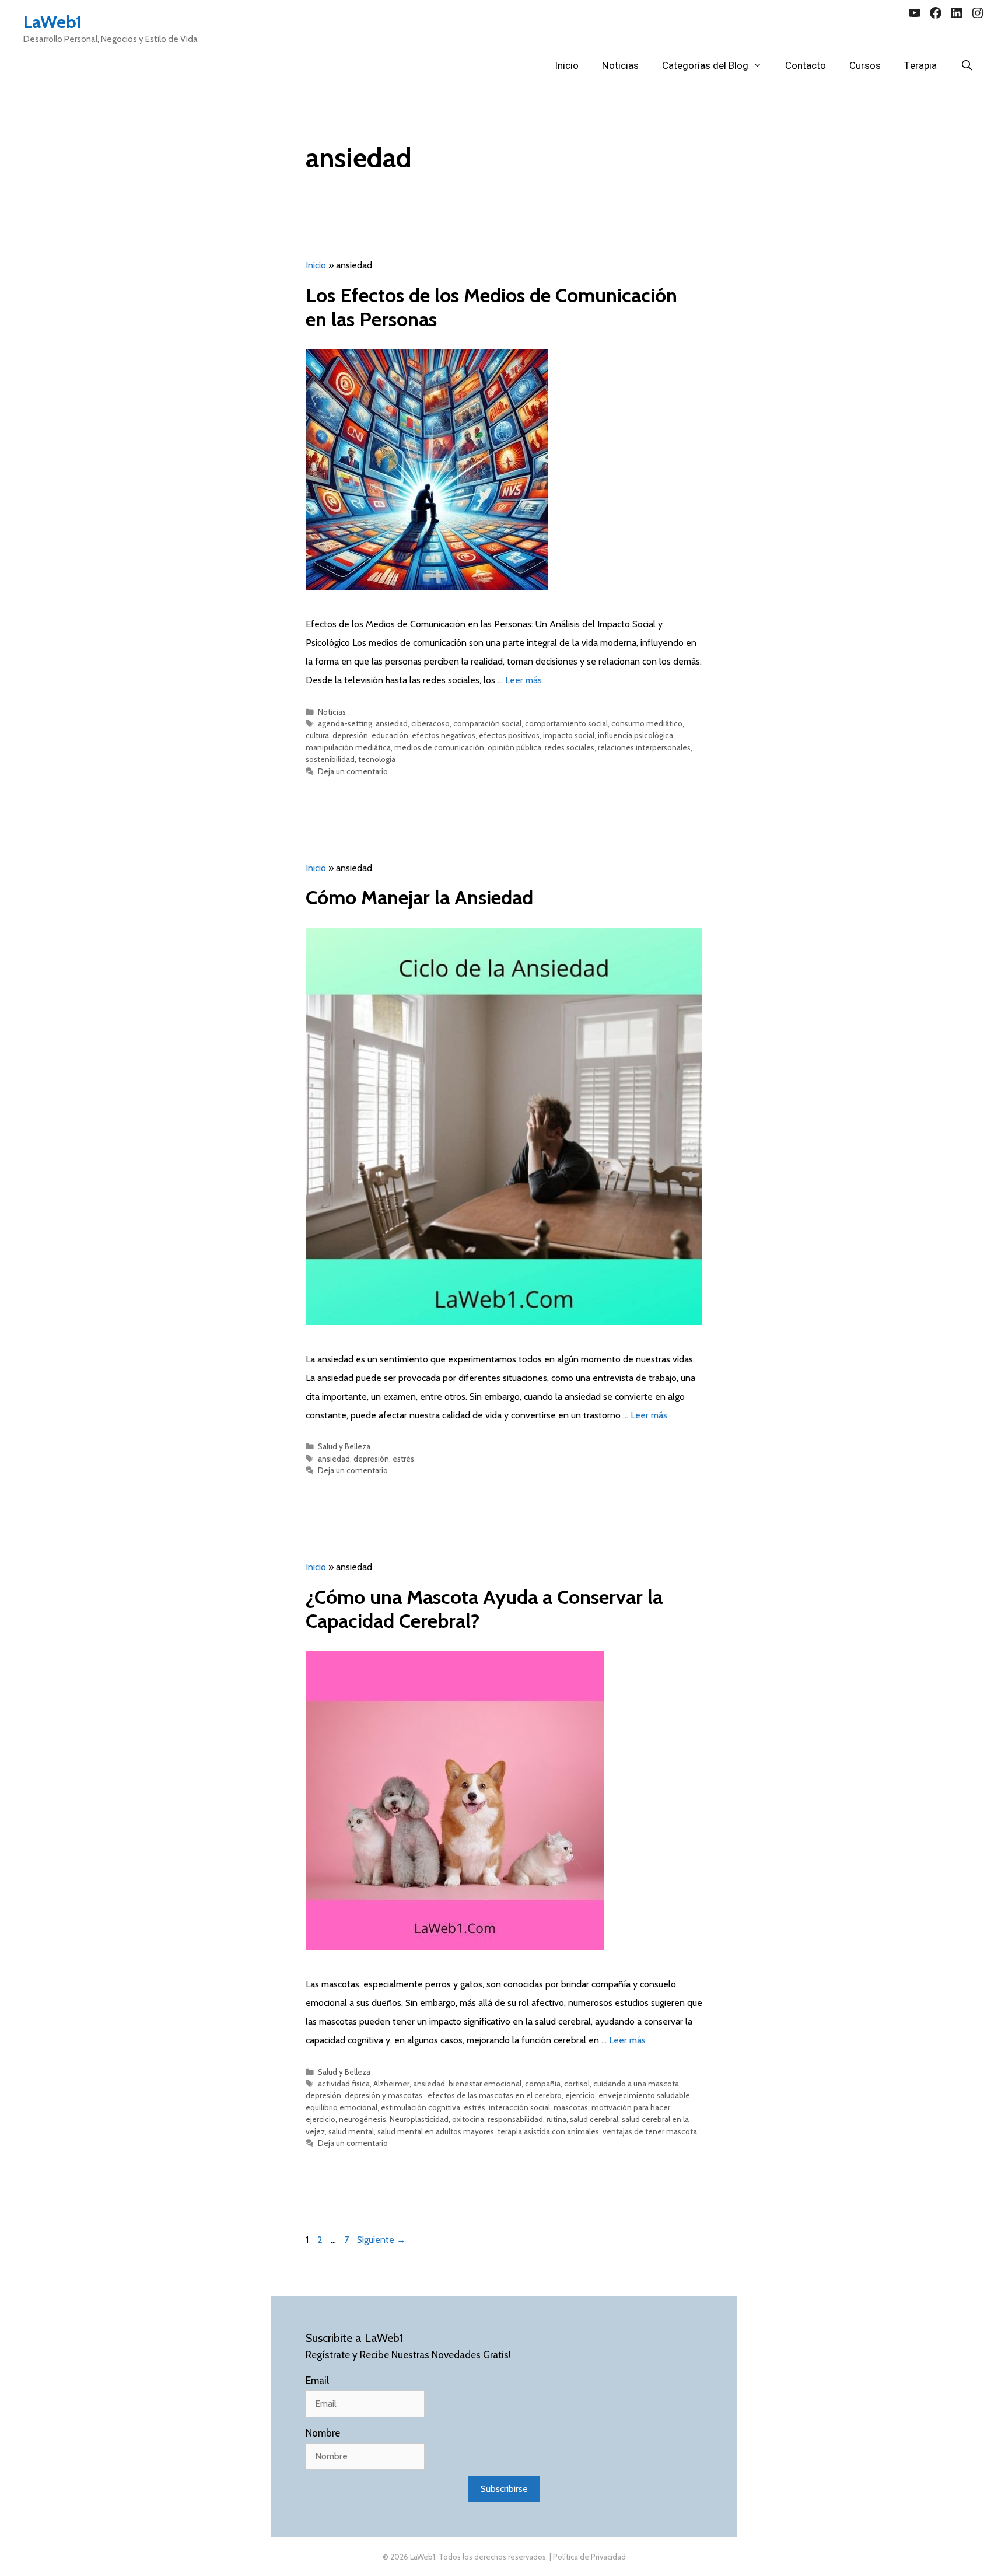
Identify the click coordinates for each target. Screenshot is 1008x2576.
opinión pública (514, 747)
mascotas (571, 2107)
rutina (556, 2119)
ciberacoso (430, 723)
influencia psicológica (636, 735)
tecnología (377, 759)
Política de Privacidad (589, 2557)
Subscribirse (504, 2489)
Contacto (806, 66)
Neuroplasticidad (419, 2119)
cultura (317, 735)
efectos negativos (444, 735)
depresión (350, 735)
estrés (403, 1459)
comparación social (487, 723)
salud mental (351, 2131)
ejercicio (580, 2095)
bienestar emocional (485, 2084)
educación (390, 735)
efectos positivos (509, 735)
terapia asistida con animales (548, 2131)
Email (317, 2381)
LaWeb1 (53, 22)
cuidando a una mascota (636, 2084)
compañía (543, 2084)
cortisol (577, 2084)
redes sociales (570, 747)
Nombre (323, 2433)
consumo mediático (647, 723)
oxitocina (468, 2119)
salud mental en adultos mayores (436, 2131)
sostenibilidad (330, 759)
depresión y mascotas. (384, 2095)
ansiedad (392, 723)
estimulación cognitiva (421, 2107)
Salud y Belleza (344, 1446)
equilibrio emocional (342, 2107)
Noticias (620, 66)
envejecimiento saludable (644, 2095)
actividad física (344, 2084)
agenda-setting (345, 723)
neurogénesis (363, 2119)
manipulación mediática (348, 747)
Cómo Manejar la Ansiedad (419, 897)
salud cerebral (594, 2119)
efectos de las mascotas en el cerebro (495, 2095)
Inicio (567, 66)
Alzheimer (391, 2084)
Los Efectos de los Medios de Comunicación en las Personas (491, 307)
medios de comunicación (439, 747)
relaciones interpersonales (644, 747)
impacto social (569, 735)
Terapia (921, 66)
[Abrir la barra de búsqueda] (967, 66)
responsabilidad (515, 2119)
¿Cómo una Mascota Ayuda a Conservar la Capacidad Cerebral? (484, 1609)
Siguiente (381, 2240)
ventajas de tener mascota (650, 2131)
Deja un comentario (353, 771)
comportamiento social (566, 723)
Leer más (524, 680)
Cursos (865, 66)
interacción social (519, 2107)
